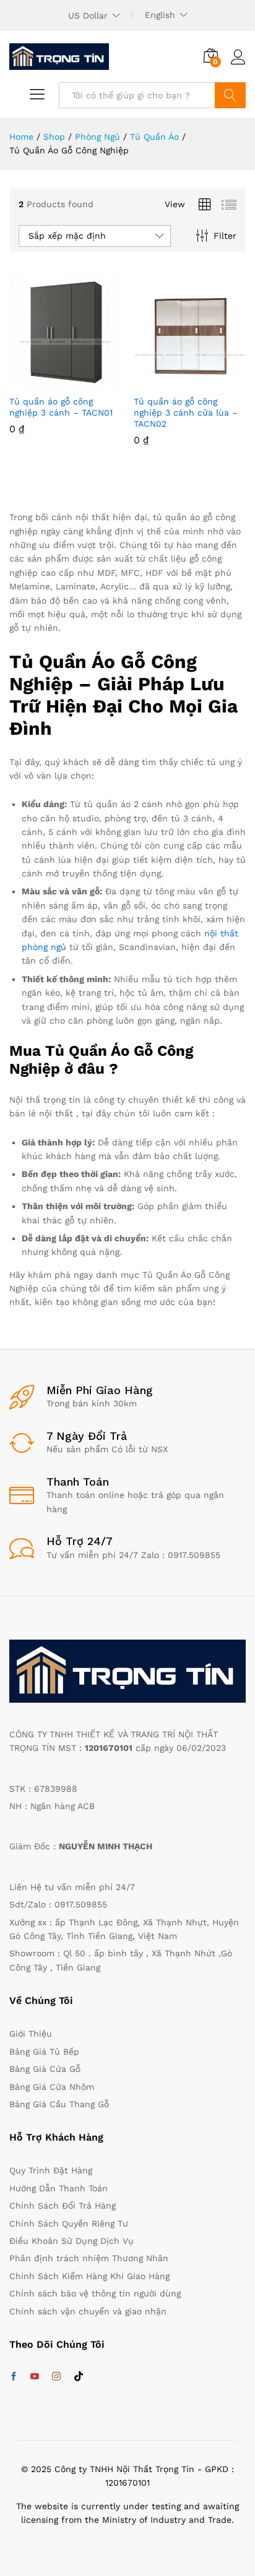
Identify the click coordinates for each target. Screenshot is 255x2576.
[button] (35, 381)
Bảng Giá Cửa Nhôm (52, 2087)
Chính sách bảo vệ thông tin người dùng (95, 2293)
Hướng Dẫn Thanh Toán (58, 2188)
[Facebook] (14, 2377)
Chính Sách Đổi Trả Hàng (63, 2206)
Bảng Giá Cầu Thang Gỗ (59, 2104)
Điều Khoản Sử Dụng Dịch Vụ (71, 2241)
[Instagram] (56, 2377)
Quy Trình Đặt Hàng (51, 2170)
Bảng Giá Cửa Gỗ (45, 2069)
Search (230, 95)
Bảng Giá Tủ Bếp (44, 2052)
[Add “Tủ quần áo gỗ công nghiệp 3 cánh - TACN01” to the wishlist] (92, 381)
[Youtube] (35, 2377)
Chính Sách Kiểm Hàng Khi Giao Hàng (89, 2276)
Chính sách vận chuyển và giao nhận (88, 2311)
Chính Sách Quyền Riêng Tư (69, 2223)
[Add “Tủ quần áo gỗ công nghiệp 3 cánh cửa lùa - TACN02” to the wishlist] (217, 381)
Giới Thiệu (31, 2034)
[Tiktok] (79, 2377)
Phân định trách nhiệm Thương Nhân (89, 2258)
